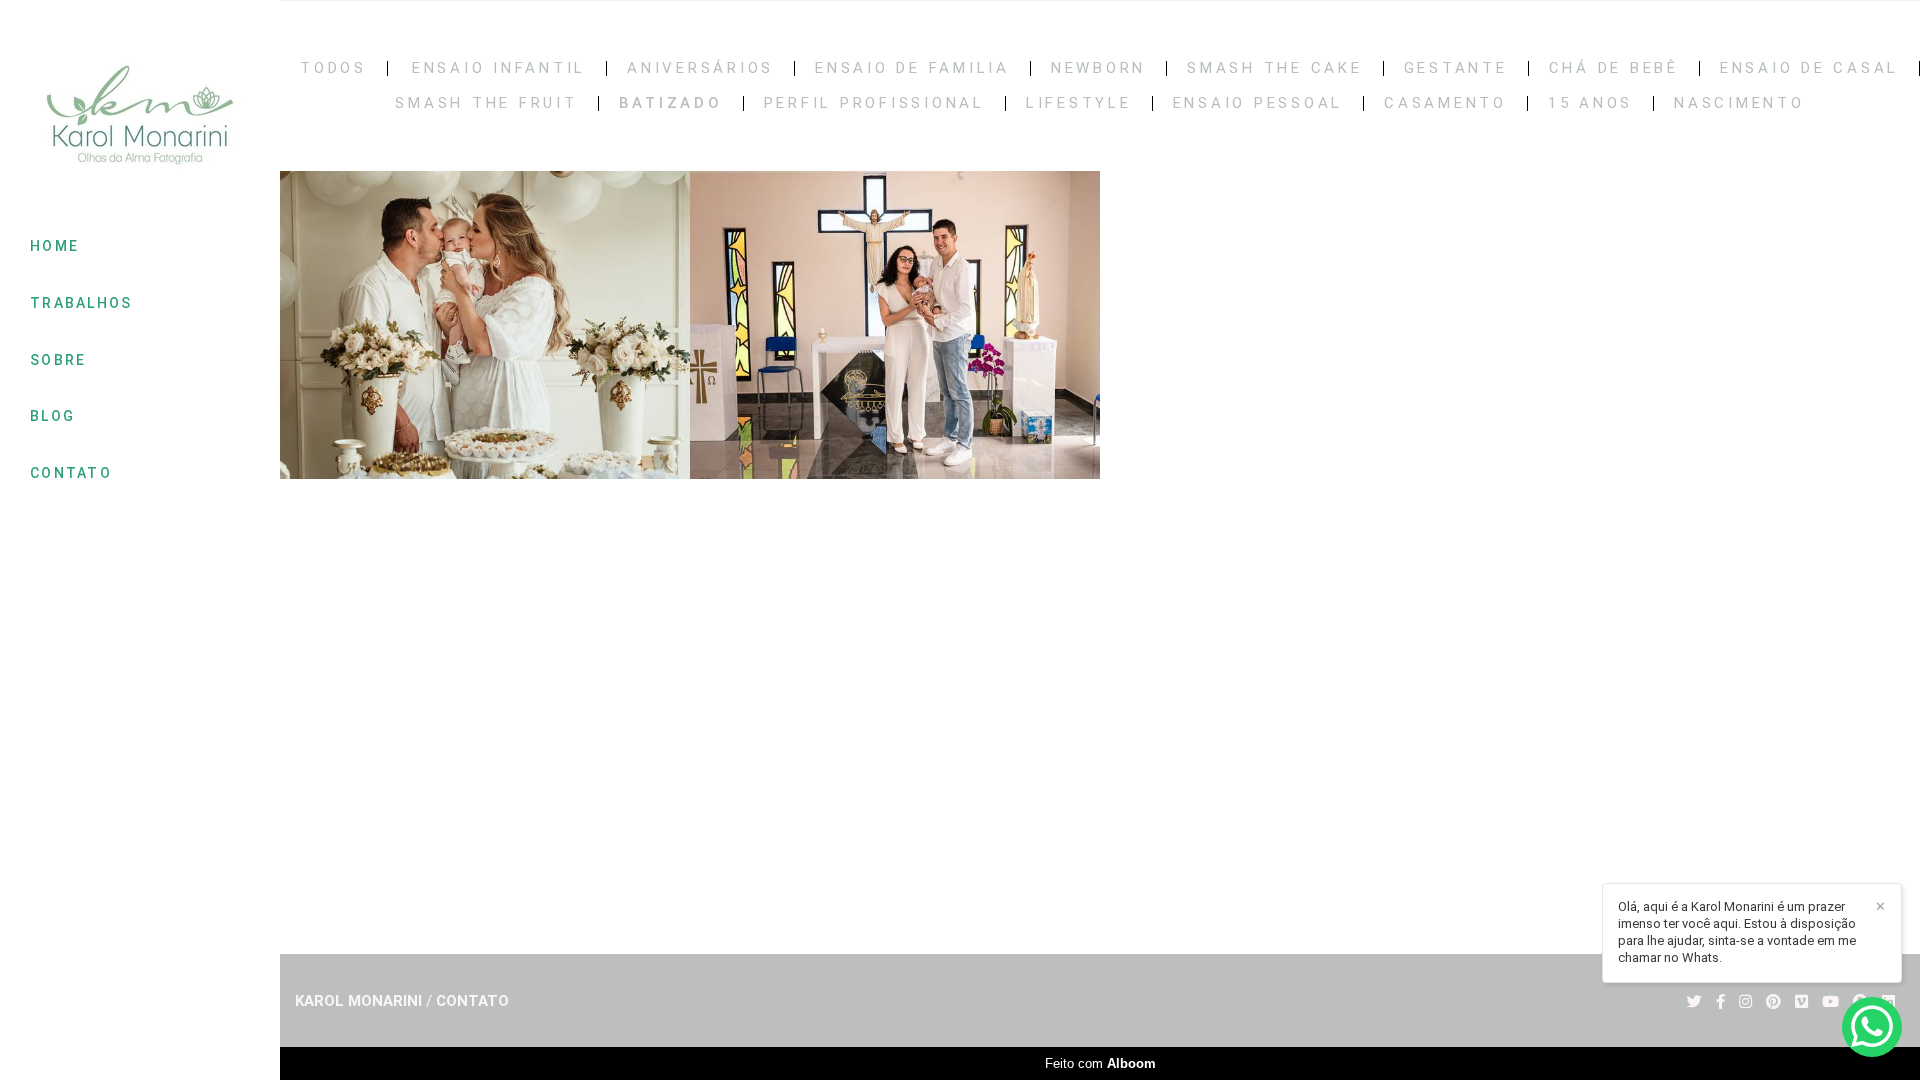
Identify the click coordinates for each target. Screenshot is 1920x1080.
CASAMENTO (1445, 103)
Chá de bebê (1614, 68)
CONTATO (71, 473)
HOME (54, 246)
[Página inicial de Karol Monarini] (140, 116)
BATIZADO (671, 103)
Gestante (1456, 68)
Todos (333, 68)
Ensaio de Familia (912, 68)
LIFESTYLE (1079, 103)
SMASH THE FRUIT (486, 103)
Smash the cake (1275, 68)
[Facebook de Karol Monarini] (1720, 1002)
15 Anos (1590, 103)
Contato (472, 1001)
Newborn (1098, 68)
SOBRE (58, 360)
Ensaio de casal (1809, 68)
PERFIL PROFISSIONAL (874, 103)
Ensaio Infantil (499, 68)
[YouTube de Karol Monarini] (1830, 1002)
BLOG (52, 416)
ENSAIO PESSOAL (1258, 103)
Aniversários (700, 68)
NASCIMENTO (1739, 103)
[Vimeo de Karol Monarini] (1801, 1002)
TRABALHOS (81, 303)
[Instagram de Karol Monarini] (1745, 1002)
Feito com (1100, 1063)
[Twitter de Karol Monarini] (1694, 1002)
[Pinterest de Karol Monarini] (1773, 1002)
